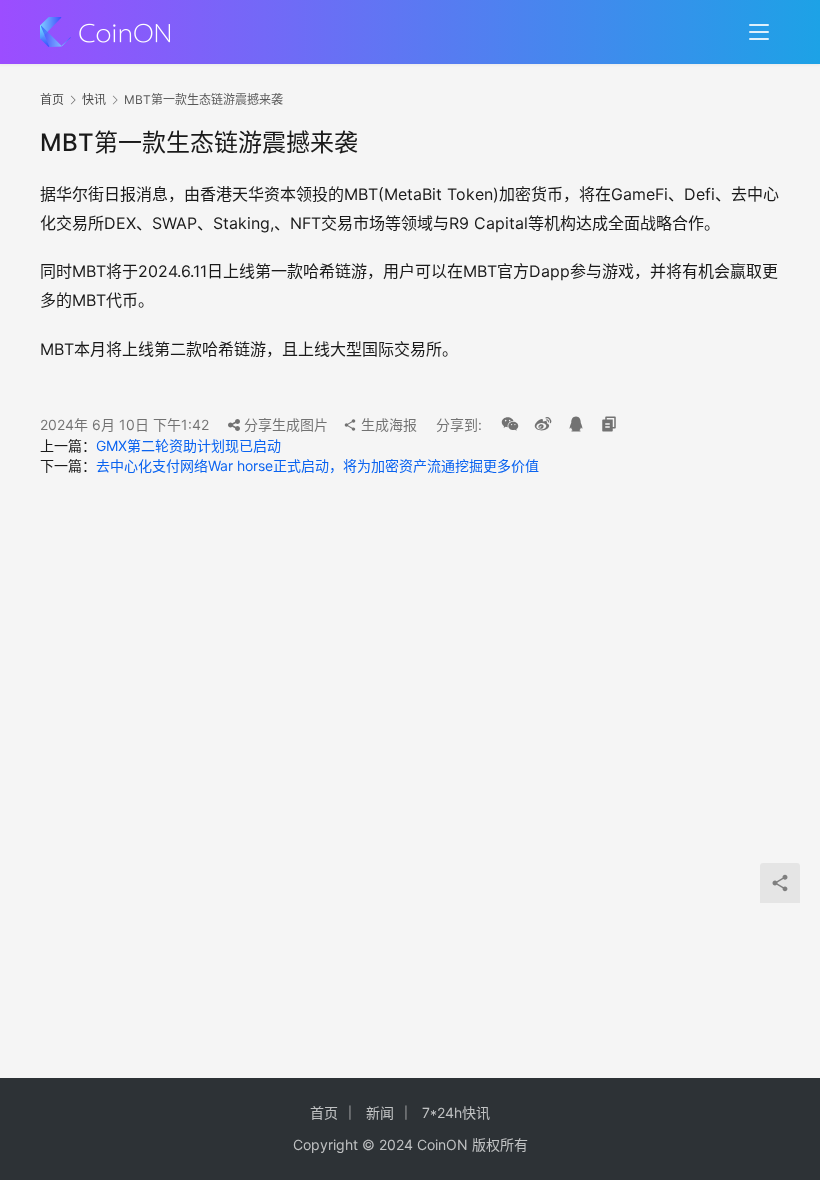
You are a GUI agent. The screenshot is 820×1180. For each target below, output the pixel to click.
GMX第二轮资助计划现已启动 (188, 445)
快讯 (94, 99)
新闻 (380, 1112)
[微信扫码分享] (510, 425)
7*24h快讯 (456, 1112)
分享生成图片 (284, 424)
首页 (52, 99)
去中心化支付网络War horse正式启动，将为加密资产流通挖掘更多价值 (317, 465)
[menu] (759, 32)
